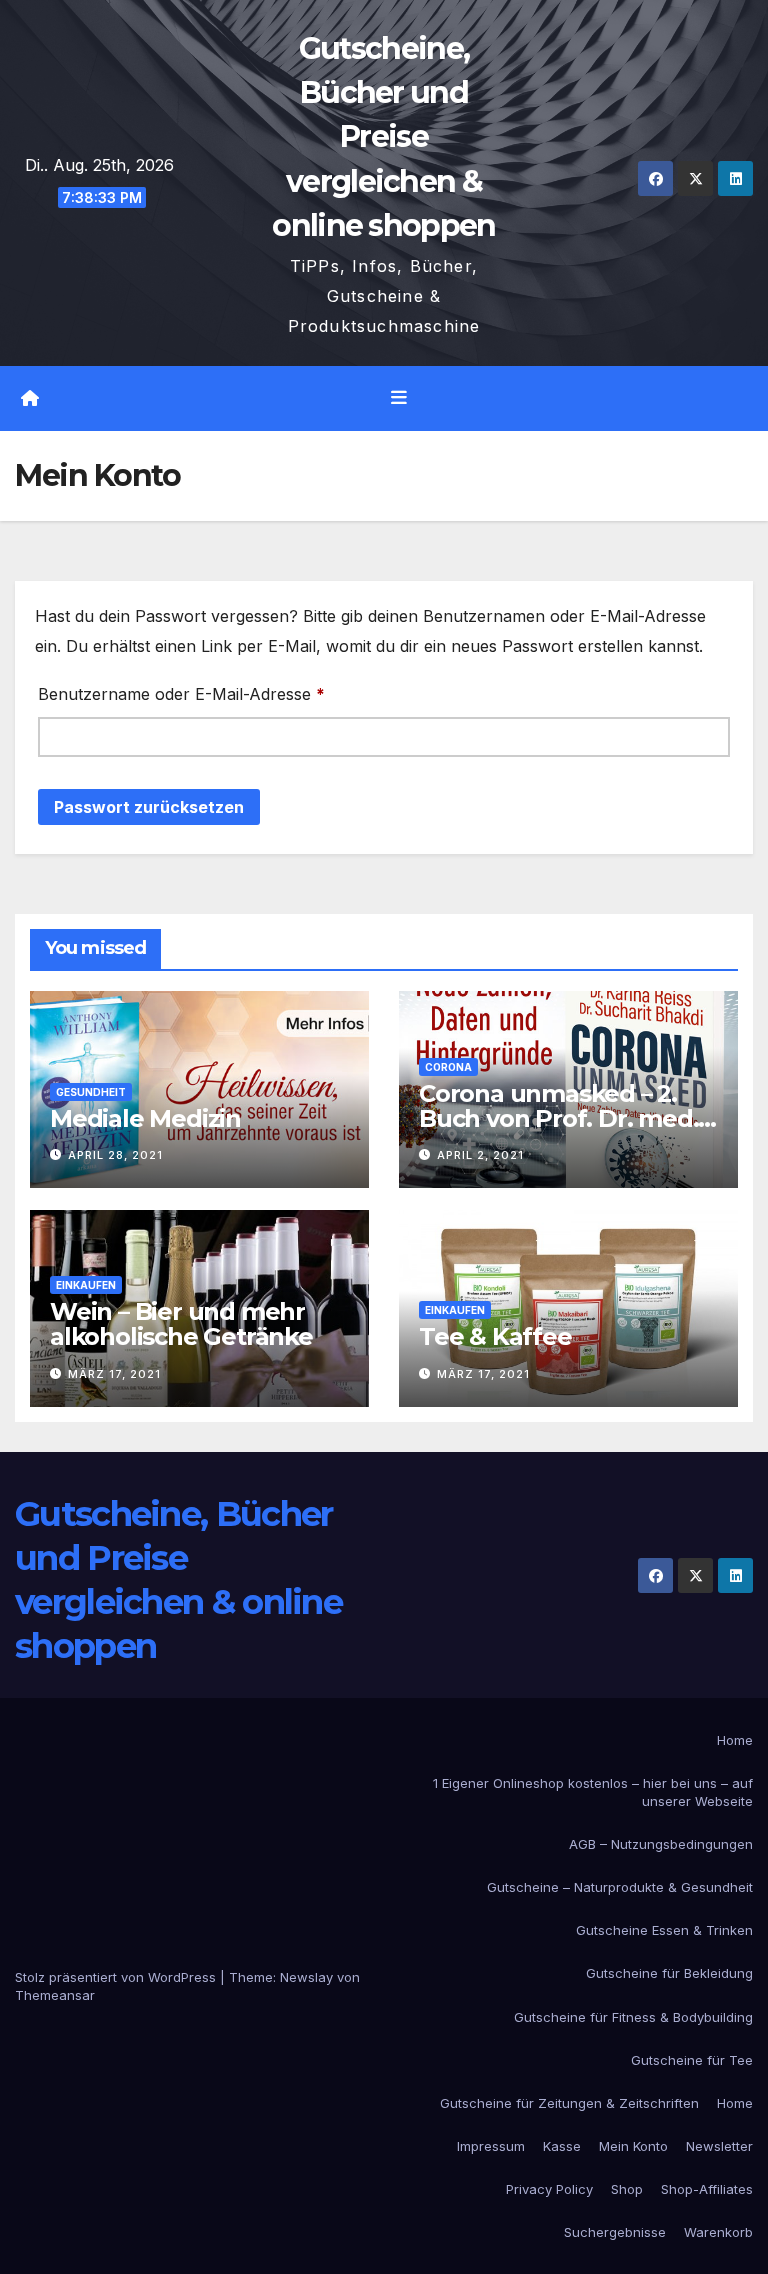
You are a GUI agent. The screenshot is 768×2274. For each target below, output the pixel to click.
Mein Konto (633, 2146)
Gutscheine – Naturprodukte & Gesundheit (620, 1887)
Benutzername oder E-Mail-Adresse (226, 693)
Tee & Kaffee (495, 1336)
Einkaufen (86, 1285)
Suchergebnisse (615, 2232)
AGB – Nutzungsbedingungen (661, 1844)
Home (735, 1740)
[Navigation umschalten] (399, 398)
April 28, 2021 (115, 1155)
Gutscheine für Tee (692, 2060)
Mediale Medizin (145, 1118)
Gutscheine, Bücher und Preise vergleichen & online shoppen (383, 137)
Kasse (562, 2146)
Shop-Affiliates (707, 2189)
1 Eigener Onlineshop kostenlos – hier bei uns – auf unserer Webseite (593, 1792)
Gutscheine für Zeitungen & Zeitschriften (569, 2103)
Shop (627, 2189)
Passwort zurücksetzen (149, 807)
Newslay (306, 1977)
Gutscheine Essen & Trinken (664, 1930)
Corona (448, 1067)
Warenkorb (718, 2232)
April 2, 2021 (480, 1155)
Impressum (491, 2146)
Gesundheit (91, 1092)
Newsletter (719, 2146)
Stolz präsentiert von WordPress (117, 1977)
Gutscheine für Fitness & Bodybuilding (633, 2017)
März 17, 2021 (114, 1374)
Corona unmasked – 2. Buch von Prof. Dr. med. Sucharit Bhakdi (558, 1118)
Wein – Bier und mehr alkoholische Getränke (181, 1324)
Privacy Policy (549, 2189)
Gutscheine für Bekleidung (669, 1973)
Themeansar (55, 1995)
